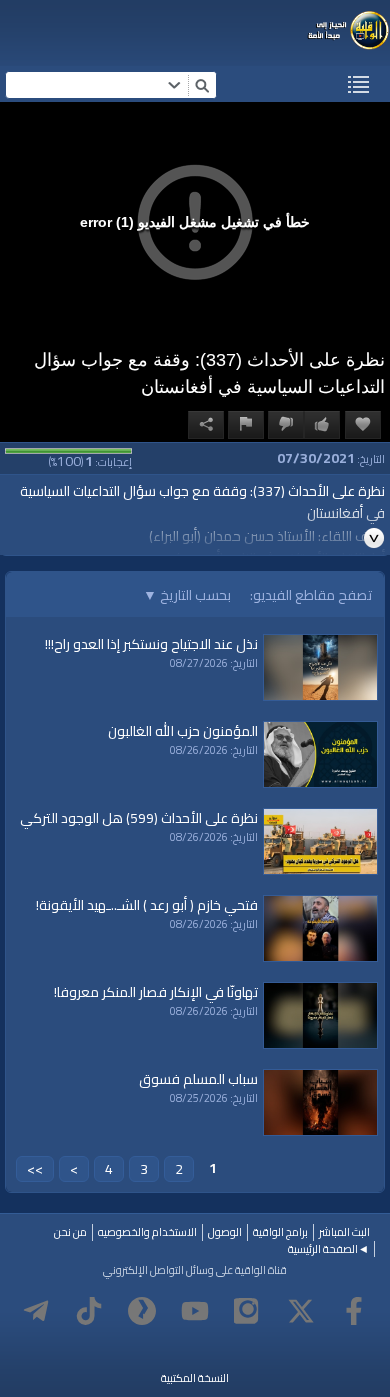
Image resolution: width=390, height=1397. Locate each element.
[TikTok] (89, 1311)
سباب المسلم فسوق (198, 1079)
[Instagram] (248, 1311)
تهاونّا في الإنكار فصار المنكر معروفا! (156, 992)
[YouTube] (195, 1311)
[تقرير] (246, 425)
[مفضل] (363, 425)
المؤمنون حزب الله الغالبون (183, 731)
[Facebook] (354, 1311)
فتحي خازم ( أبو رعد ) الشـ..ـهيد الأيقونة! (147, 905)
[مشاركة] (206, 425)
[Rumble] (142, 1311)
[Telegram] (36, 1311)
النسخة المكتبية (195, 1378)
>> (35, 1169)
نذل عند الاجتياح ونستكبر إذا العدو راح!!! (151, 644)
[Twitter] (301, 1311)
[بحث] (202, 85)
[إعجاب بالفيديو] (322, 425)
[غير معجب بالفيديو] (286, 425)
